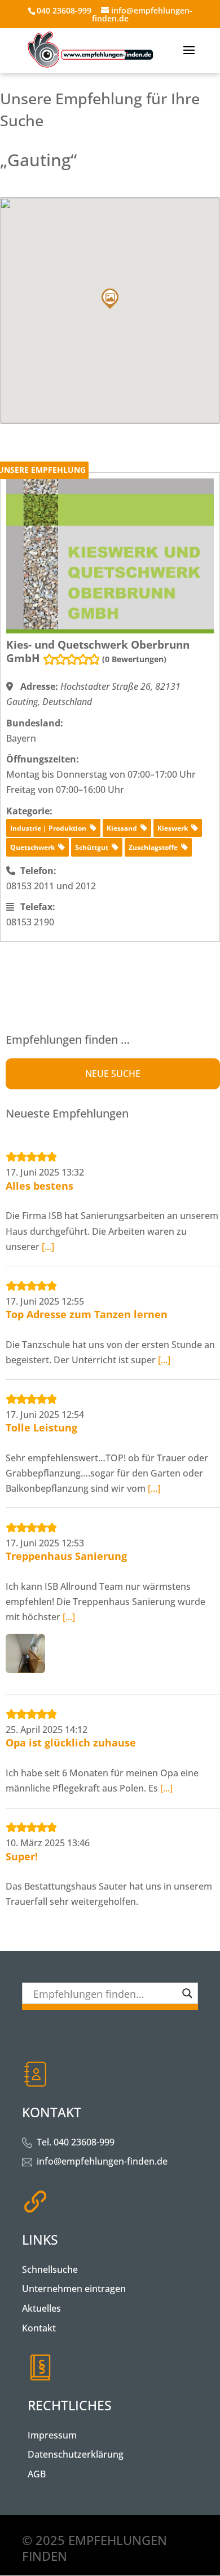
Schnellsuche (50, 2269)
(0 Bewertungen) (134, 659)
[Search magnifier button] (187, 1993)
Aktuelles (41, 2308)
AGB (37, 2474)
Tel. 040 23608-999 (76, 2142)
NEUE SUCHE (113, 1074)
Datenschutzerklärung (76, 2454)
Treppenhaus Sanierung (66, 1556)
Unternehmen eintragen (74, 2289)
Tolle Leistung (41, 1427)
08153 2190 (30, 922)
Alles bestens (39, 1186)
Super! (22, 1856)
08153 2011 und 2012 (51, 886)
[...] (48, 1247)
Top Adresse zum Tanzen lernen (87, 1314)
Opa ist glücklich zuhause (71, 1743)
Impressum (52, 2435)
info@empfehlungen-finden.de (102, 2161)
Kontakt (39, 2328)
